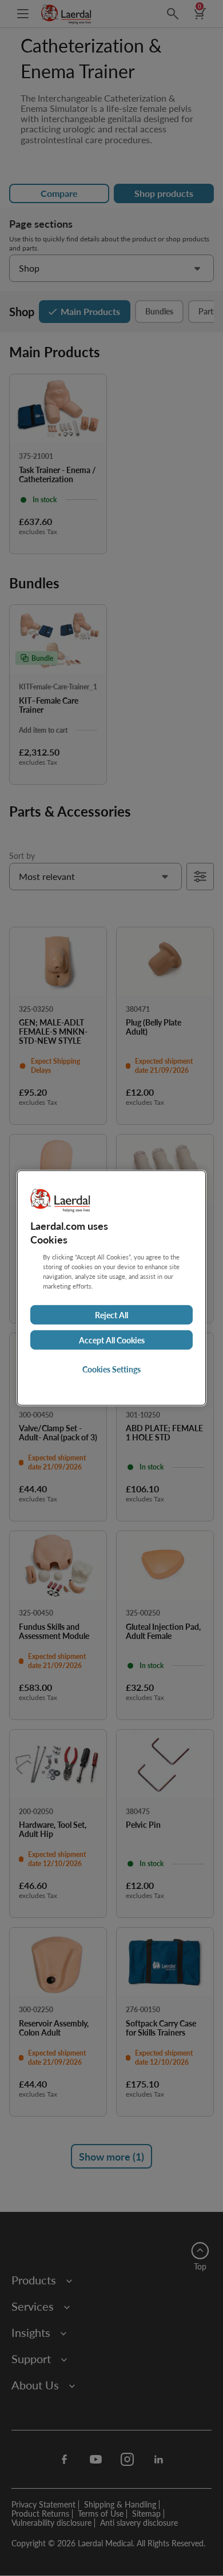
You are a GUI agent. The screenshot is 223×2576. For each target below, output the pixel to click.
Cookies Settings (111, 1369)
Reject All (111, 1315)
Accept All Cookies (112, 1340)
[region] (111, 1288)
